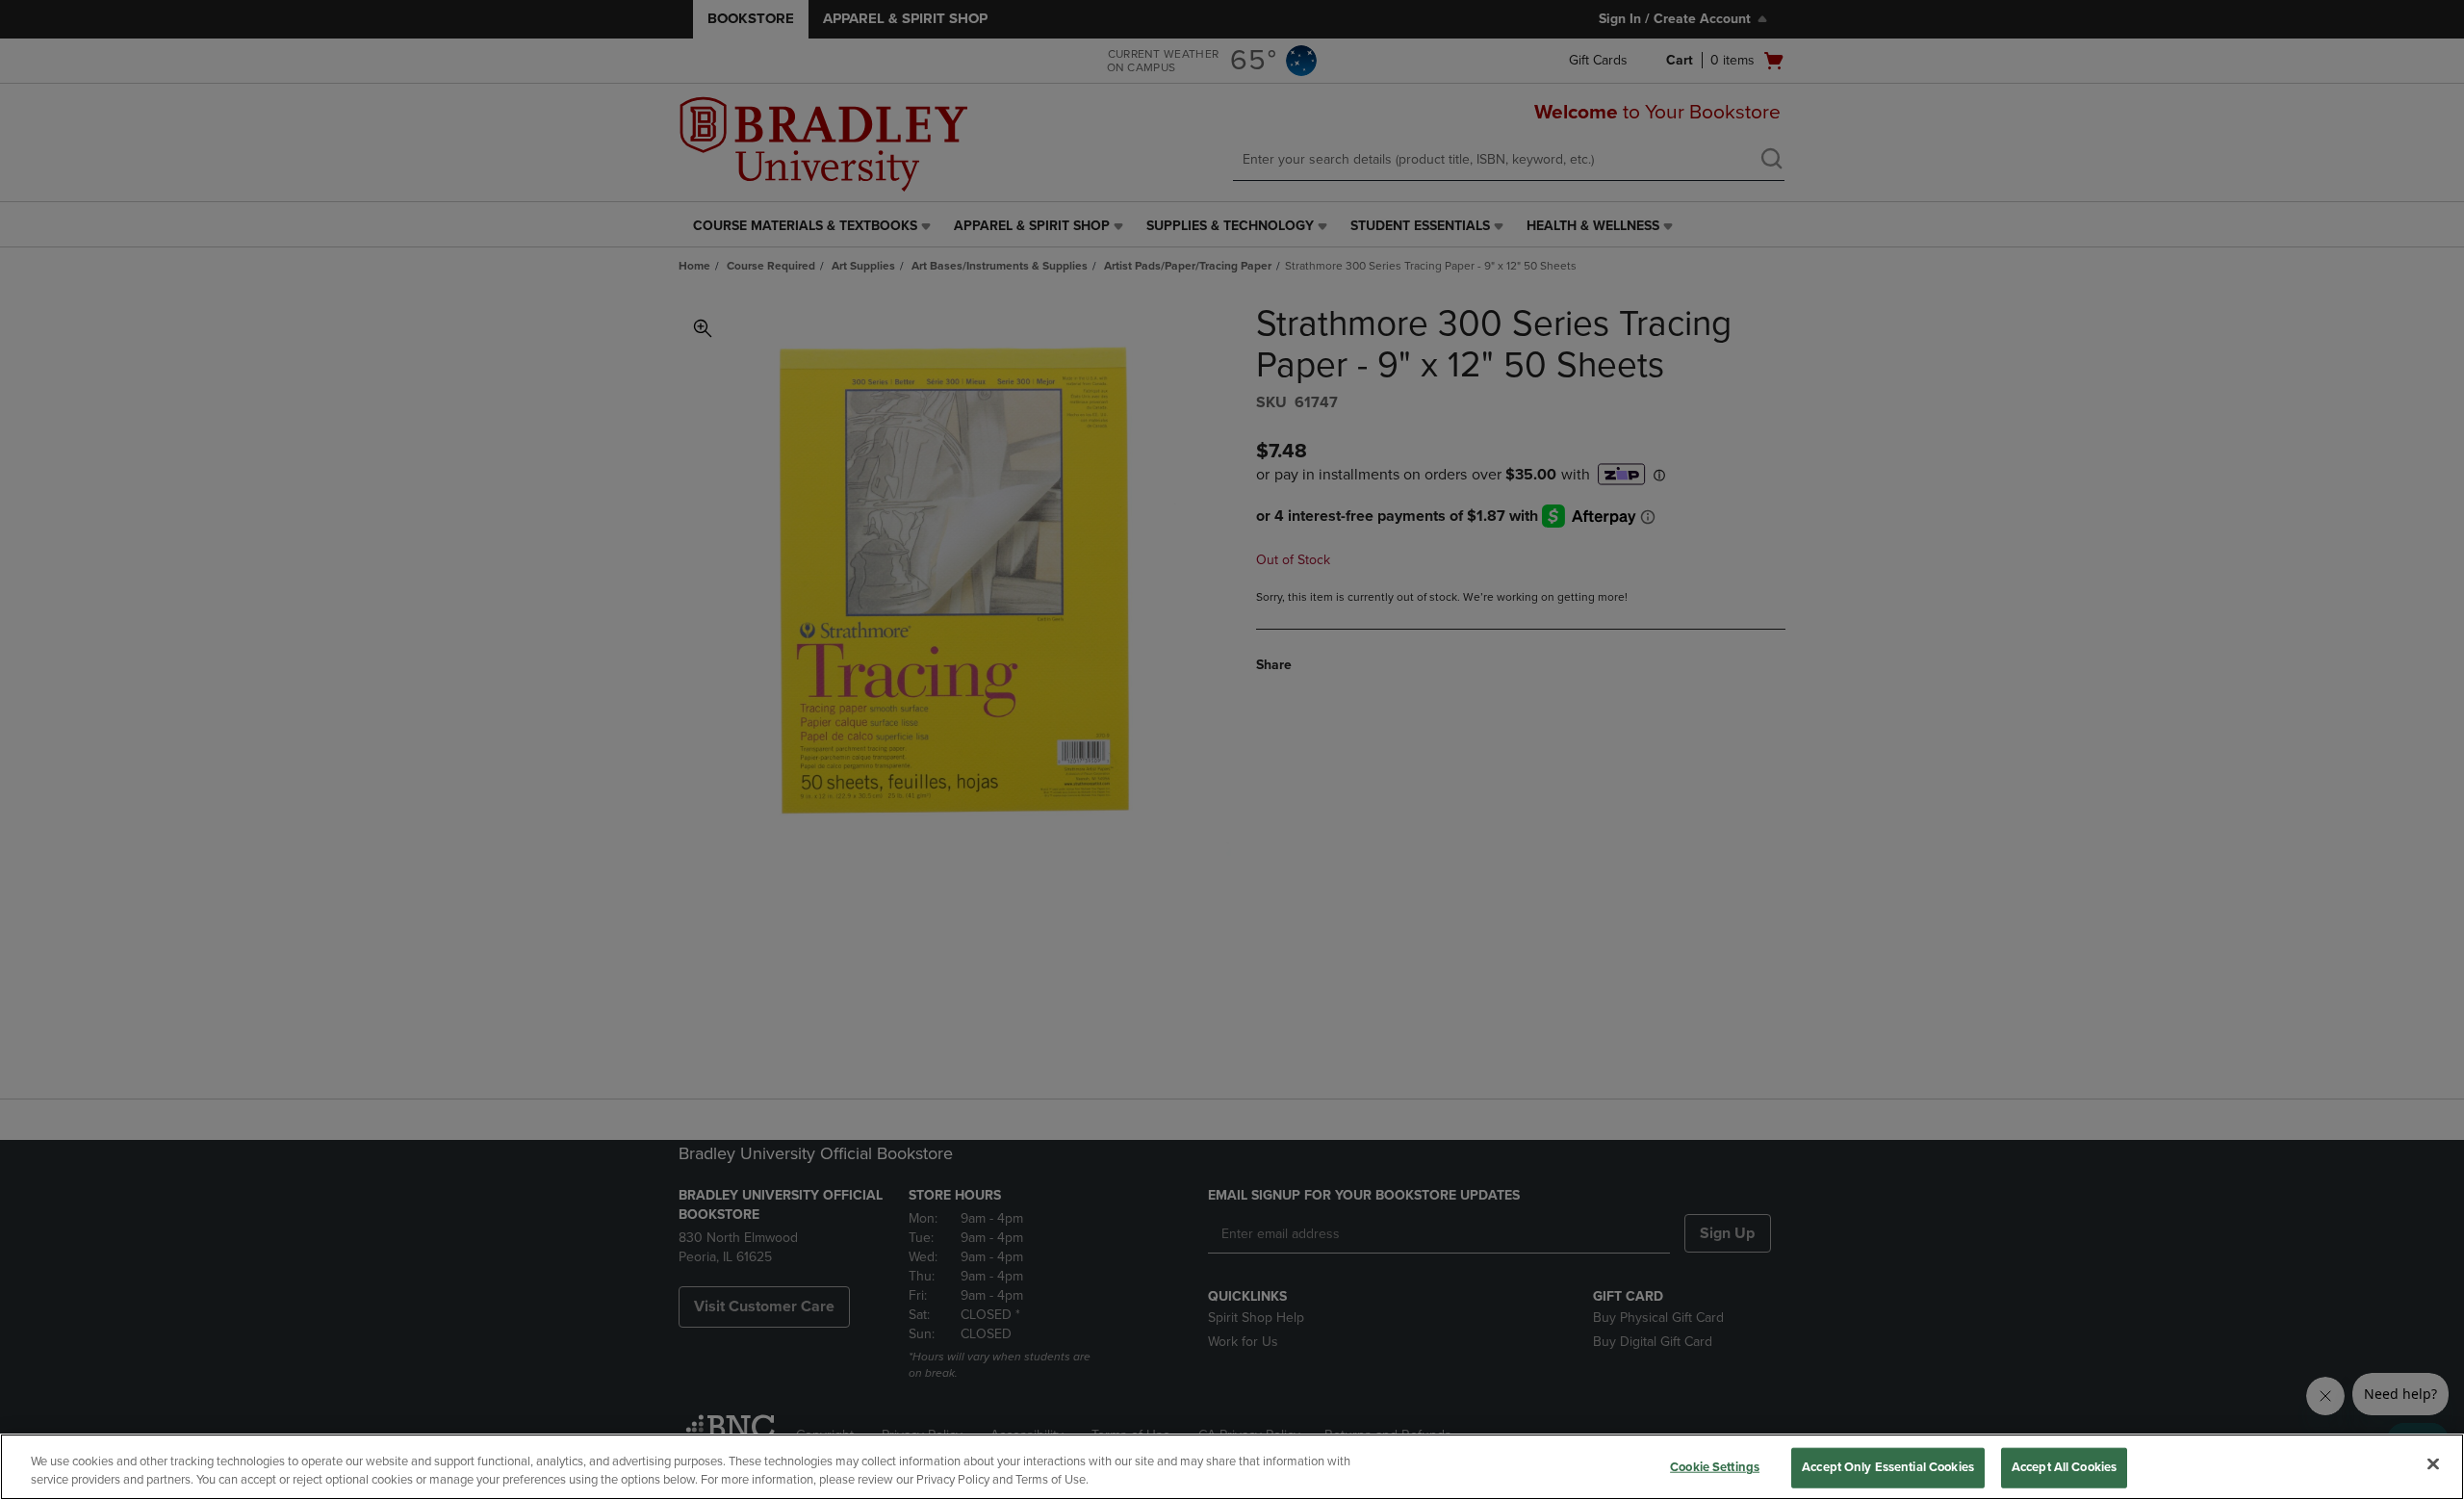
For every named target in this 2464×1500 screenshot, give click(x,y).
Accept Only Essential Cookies (1888, 1467)
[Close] (2433, 1464)
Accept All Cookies (2064, 1467)
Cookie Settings (1715, 1467)
